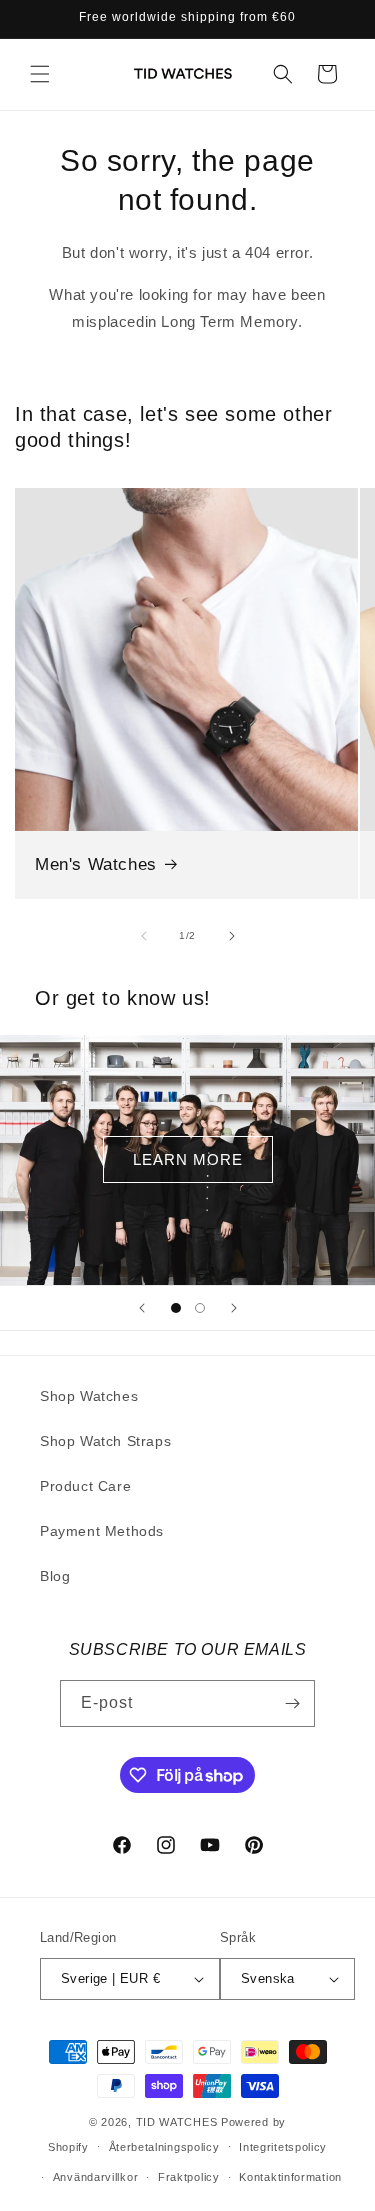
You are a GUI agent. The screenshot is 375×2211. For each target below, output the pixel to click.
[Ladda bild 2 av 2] (200, 1308)
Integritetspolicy (283, 2147)
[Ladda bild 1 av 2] (176, 1308)
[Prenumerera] (292, 1703)
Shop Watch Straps (105, 1441)
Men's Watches (96, 864)
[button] (40, 74)
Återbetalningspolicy (164, 2147)
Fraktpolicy (189, 2177)
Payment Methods (102, 1531)
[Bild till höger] (232, 936)
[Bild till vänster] (144, 936)
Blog (55, 1576)
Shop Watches (89, 1396)
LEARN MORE (188, 1159)
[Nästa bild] (234, 1308)
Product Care (85, 1486)
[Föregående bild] (142, 1308)
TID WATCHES (177, 2122)
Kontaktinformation (290, 2177)
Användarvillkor (96, 2177)
